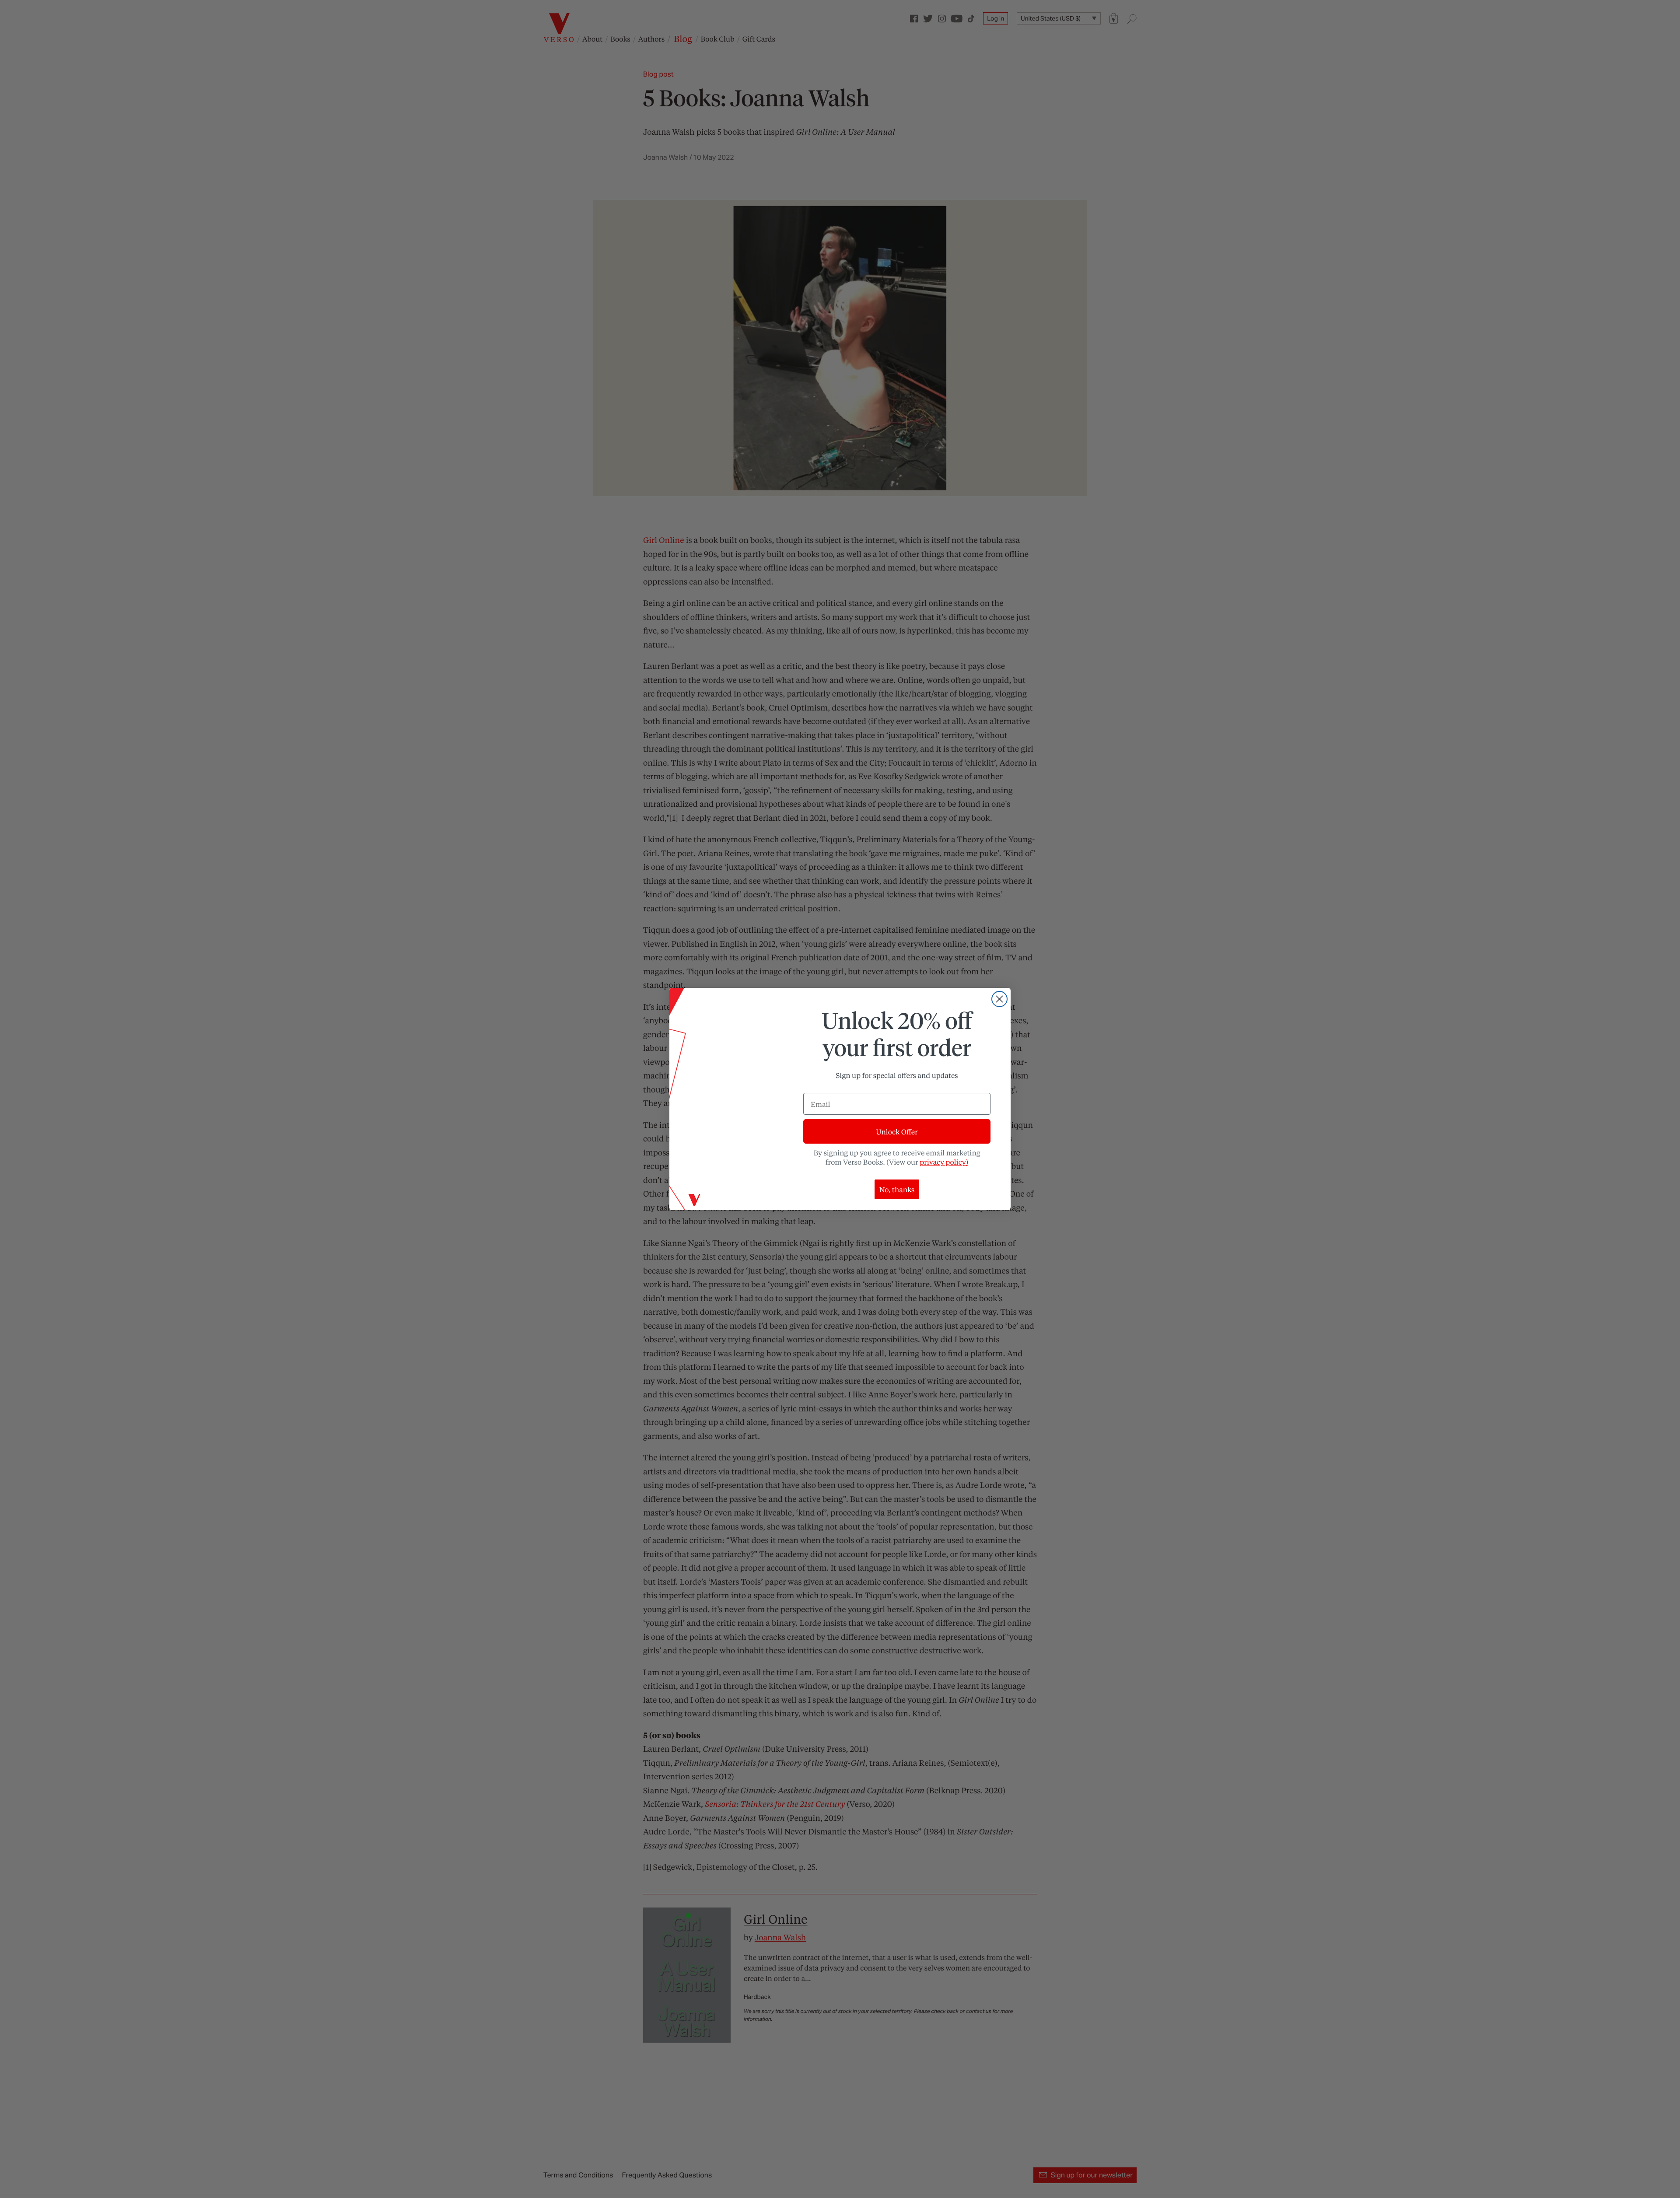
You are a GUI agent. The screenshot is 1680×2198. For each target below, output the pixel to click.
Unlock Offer (897, 1132)
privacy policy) (944, 1162)
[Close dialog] (999, 999)
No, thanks (897, 1189)
